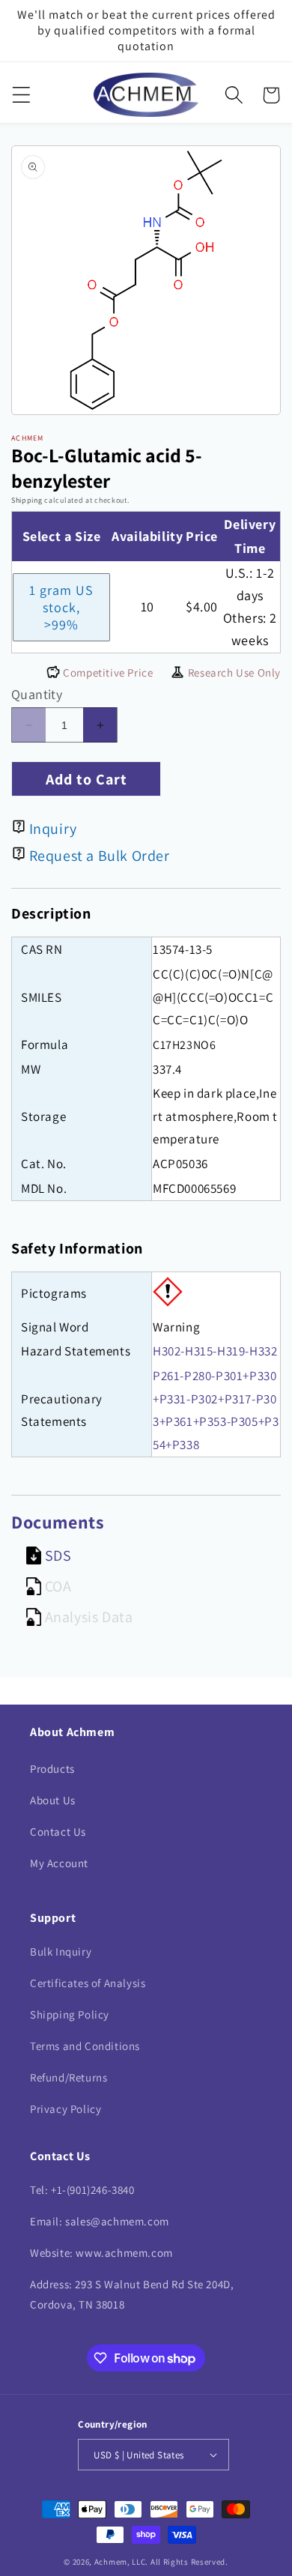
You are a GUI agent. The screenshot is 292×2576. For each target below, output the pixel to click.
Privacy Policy (66, 2109)
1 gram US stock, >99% (61, 607)
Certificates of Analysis (88, 1983)
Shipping (27, 500)
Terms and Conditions (85, 2046)
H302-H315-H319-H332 (215, 1351)
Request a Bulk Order (100, 856)
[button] (21, 95)
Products (52, 1769)
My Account (59, 1863)
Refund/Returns (69, 2077)
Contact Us (58, 1832)
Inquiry (53, 829)
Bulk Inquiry (61, 1951)
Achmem (111, 2562)
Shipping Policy (70, 2014)
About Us (53, 1800)
